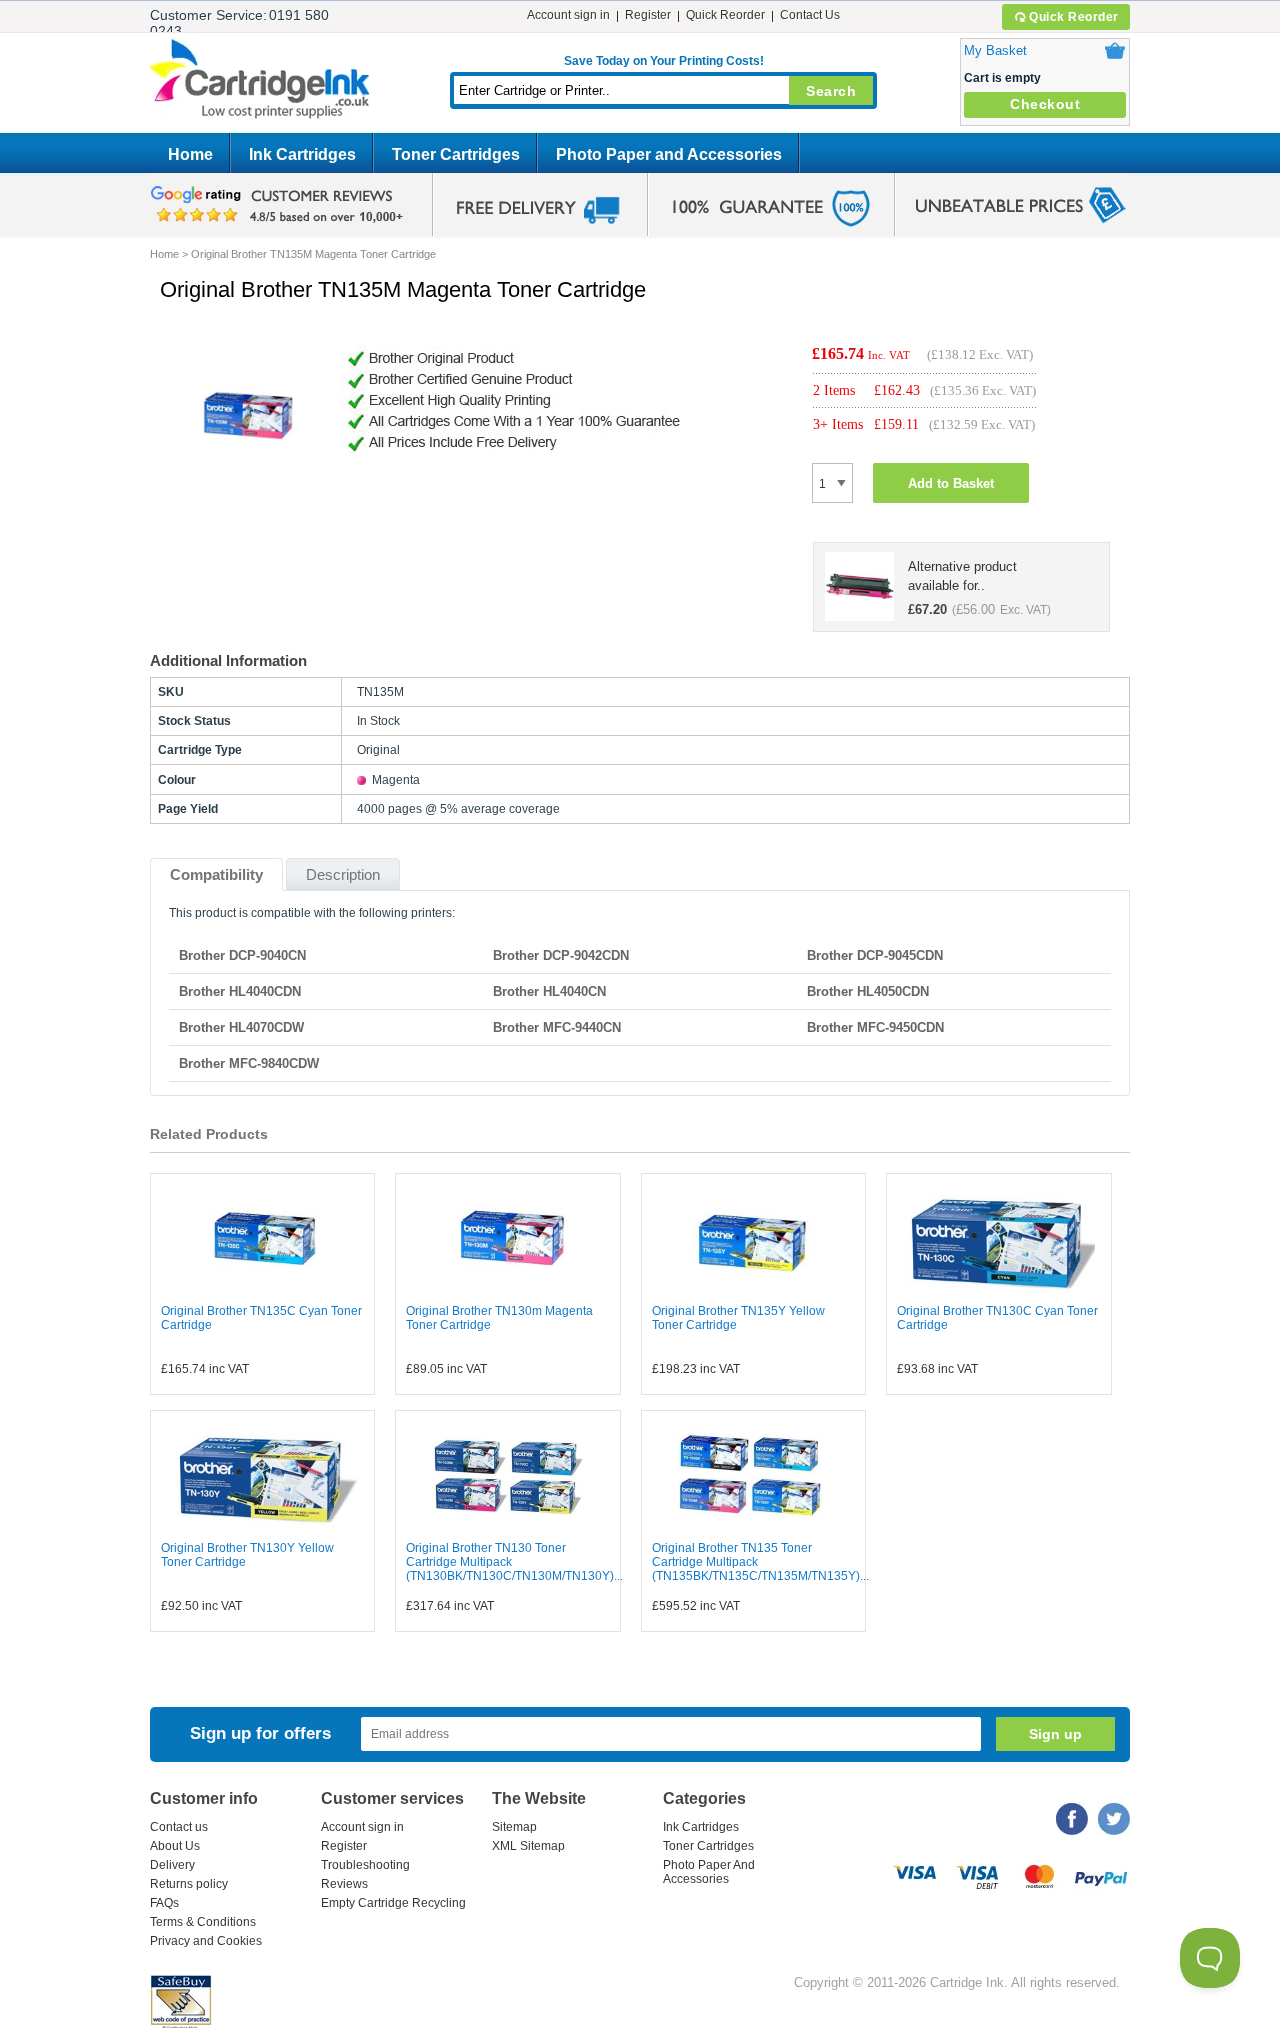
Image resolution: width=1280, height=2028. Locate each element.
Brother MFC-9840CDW (249, 1063)
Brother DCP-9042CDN (561, 955)
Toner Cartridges (456, 154)
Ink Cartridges (302, 154)
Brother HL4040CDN (240, 991)
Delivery (172, 1865)
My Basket (995, 50)
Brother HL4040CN (549, 991)
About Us (175, 1846)
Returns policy (189, 1884)
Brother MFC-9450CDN (875, 1027)
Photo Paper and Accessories (669, 154)
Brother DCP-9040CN (242, 955)
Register (648, 15)
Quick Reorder (1074, 17)
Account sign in (568, 15)
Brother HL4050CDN (868, 991)
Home (190, 154)
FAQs (164, 1903)
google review (280, 205)
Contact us (179, 1827)
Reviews (344, 1884)
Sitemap (514, 1827)
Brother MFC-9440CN (557, 1027)
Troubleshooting (365, 1865)
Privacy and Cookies (206, 1941)
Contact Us (810, 15)
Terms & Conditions (203, 1922)
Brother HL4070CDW (241, 1027)
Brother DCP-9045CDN (875, 955)
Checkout (1045, 104)
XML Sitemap (528, 1846)
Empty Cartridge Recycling (393, 1903)
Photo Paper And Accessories (709, 1872)
